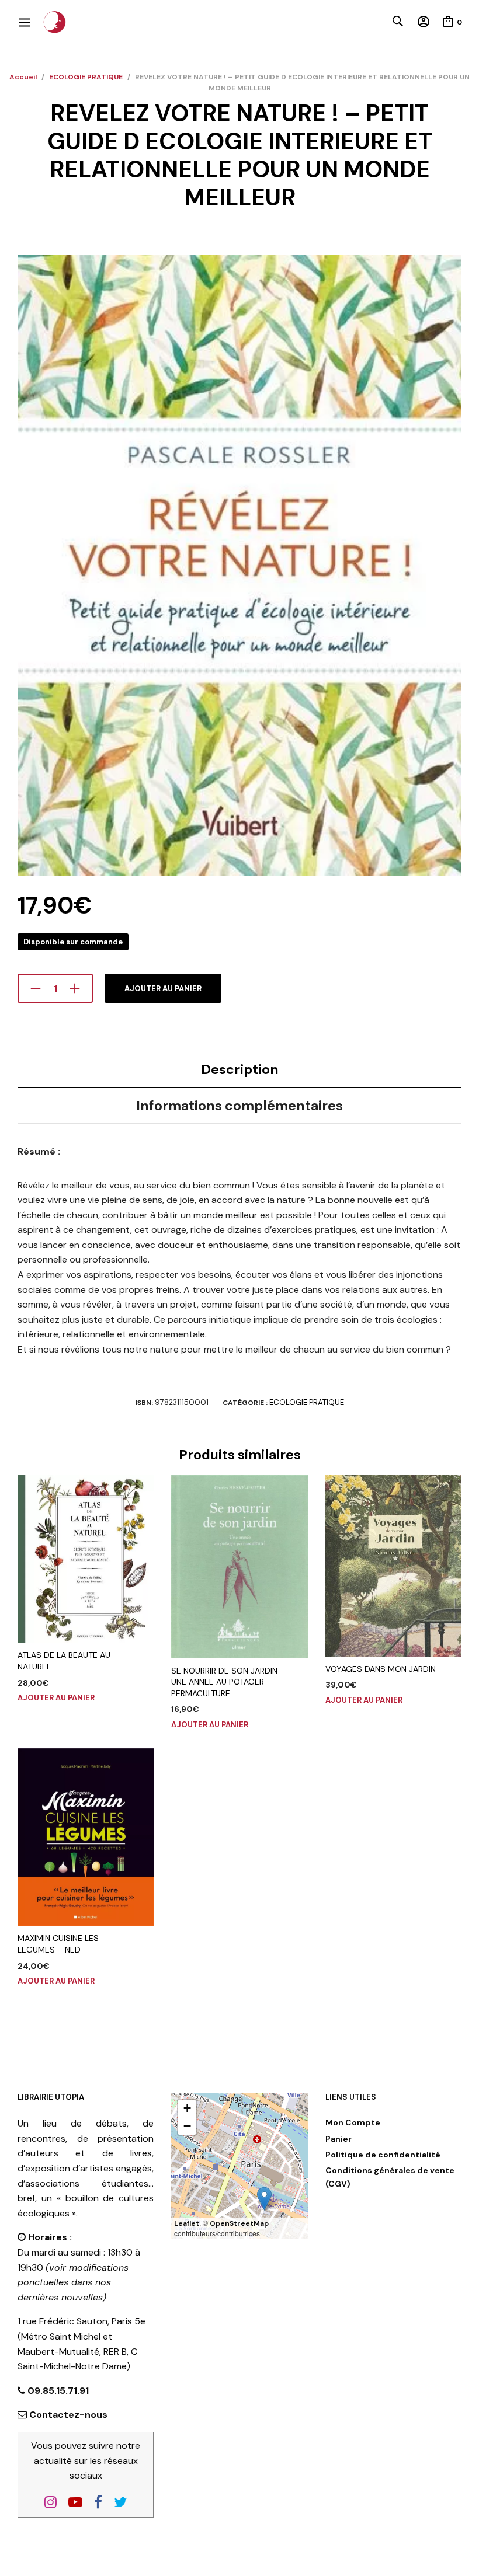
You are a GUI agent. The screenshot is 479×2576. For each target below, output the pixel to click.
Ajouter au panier (163, 989)
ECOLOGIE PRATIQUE (86, 77)
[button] (264, 2199)
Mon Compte (353, 2122)
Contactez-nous (68, 2415)
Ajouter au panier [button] (56, 1698)
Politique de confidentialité (383, 2155)
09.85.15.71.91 (57, 2391)
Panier (339, 2139)
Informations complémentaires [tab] (239, 1106)
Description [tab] (240, 1069)
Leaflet (187, 2223)
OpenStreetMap (239, 2223)
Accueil (23, 77)
